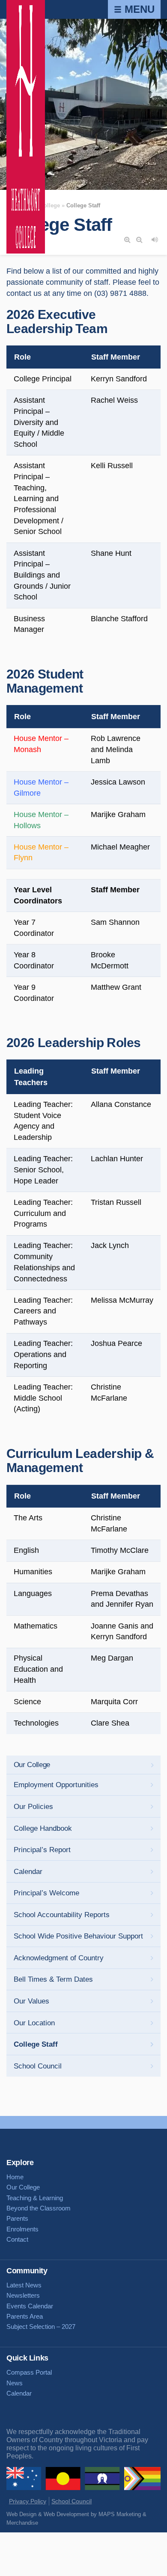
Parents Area (25, 2316)
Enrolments (22, 2229)
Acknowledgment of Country (59, 1958)
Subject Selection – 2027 (41, 2327)
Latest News (24, 2285)
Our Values (31, 2001)
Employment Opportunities (56, 1785)
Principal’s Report (42, 1850)
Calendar (28, 1872)
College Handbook (43, 1828)
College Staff (36, 2044)
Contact (17, 2239)
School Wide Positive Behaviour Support (78, 1936)
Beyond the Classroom (39, 2208)
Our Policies (33, 1807)
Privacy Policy (28, 2501)
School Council (38, 2066)
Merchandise (22, 2523)
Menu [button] (138, 9)
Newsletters (23, 2295)
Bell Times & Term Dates (53, 1979)
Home (15, 2177)
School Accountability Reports (62, 1915)
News (15, 2383)
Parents (17, 2218)
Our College (32, 1765)
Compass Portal (29, 2372)
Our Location (34, 2023)
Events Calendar (30, 2306)
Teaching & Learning (35, 2198)
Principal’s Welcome (46, 1893)
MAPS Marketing (120, 2514)
